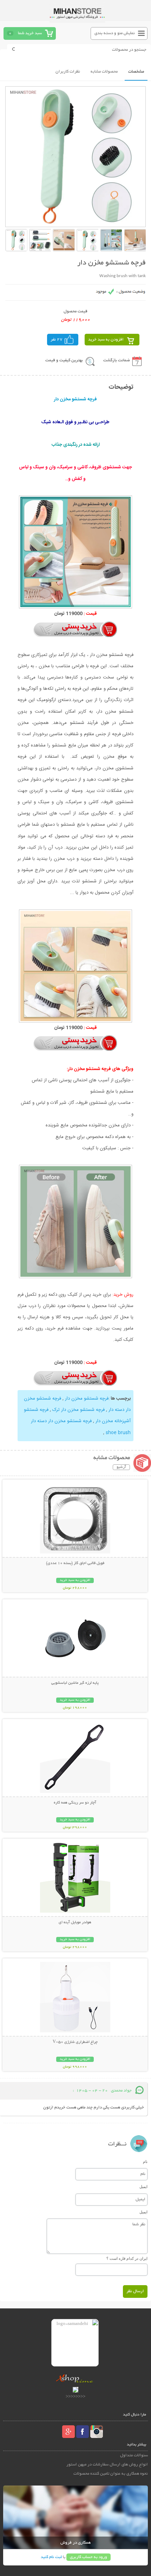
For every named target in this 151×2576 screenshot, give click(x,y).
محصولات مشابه (104, 72)
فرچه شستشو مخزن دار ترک (78, 1410)
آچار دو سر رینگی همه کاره (75, 1803)
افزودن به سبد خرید (106, 340)
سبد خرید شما (30, 33)
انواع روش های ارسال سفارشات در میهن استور (107, 2465)
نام (145, 2162)
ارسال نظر (135, 2291)
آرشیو (121, 1467)
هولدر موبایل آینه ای (75, 1922)
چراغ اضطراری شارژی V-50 (75, 2042)
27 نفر (57, 340)
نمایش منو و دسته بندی (115, 33)
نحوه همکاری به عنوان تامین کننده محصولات (111, 2474)
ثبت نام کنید (51, 2557)
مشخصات (136, 72)
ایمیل (143, 2187)
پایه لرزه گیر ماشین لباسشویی (75, 1683)
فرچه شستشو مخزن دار (86, 1399)
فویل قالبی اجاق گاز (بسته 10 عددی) (75, 1563)
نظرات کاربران (68, 72)
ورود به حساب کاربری (88, 2557)
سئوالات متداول (134, 2455)
